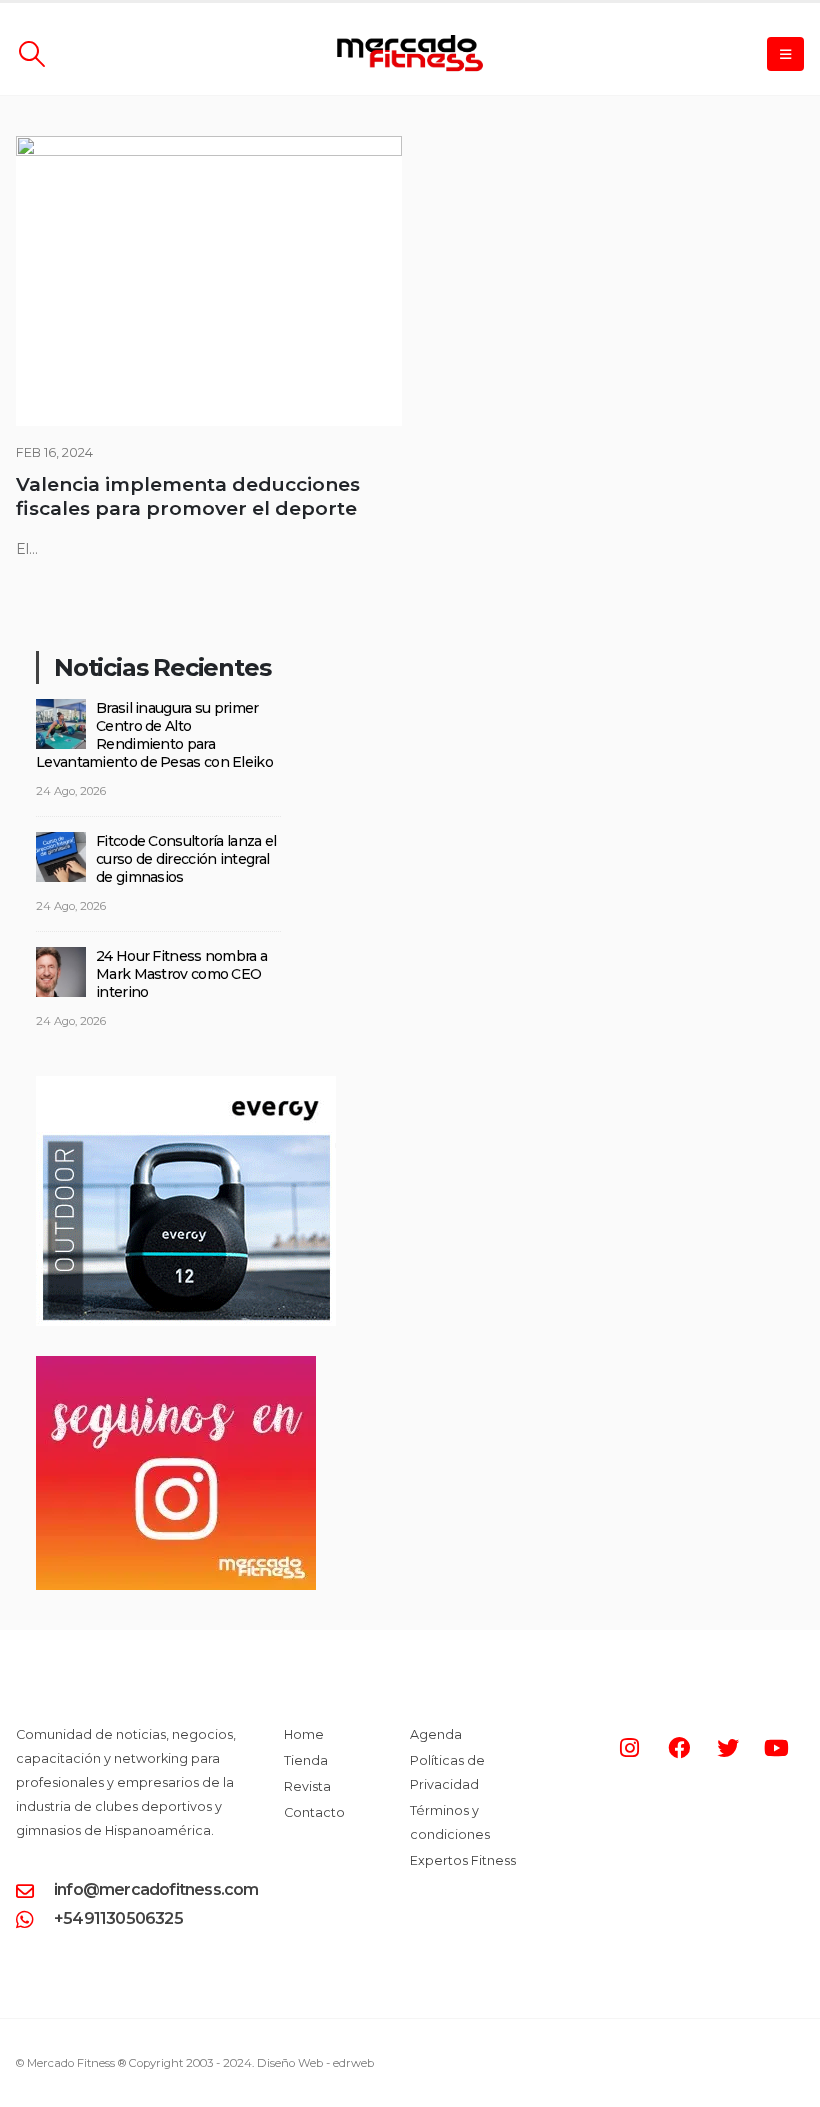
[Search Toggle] (31, 54)
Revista (307, 1786)
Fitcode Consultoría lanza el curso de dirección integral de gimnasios (186, 859)
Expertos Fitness (463, 1860)
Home (304, 1734)
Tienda (306, 1760)
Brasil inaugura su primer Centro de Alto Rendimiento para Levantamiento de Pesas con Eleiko (154, 735)
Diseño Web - (315, 2063)
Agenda (436, 1734)
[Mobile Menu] (785, 54)
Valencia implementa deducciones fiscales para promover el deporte (188, 496)
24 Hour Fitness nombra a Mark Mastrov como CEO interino (181, 974)
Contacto (314, 1812)
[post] (61, 723)
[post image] (209, 281)
